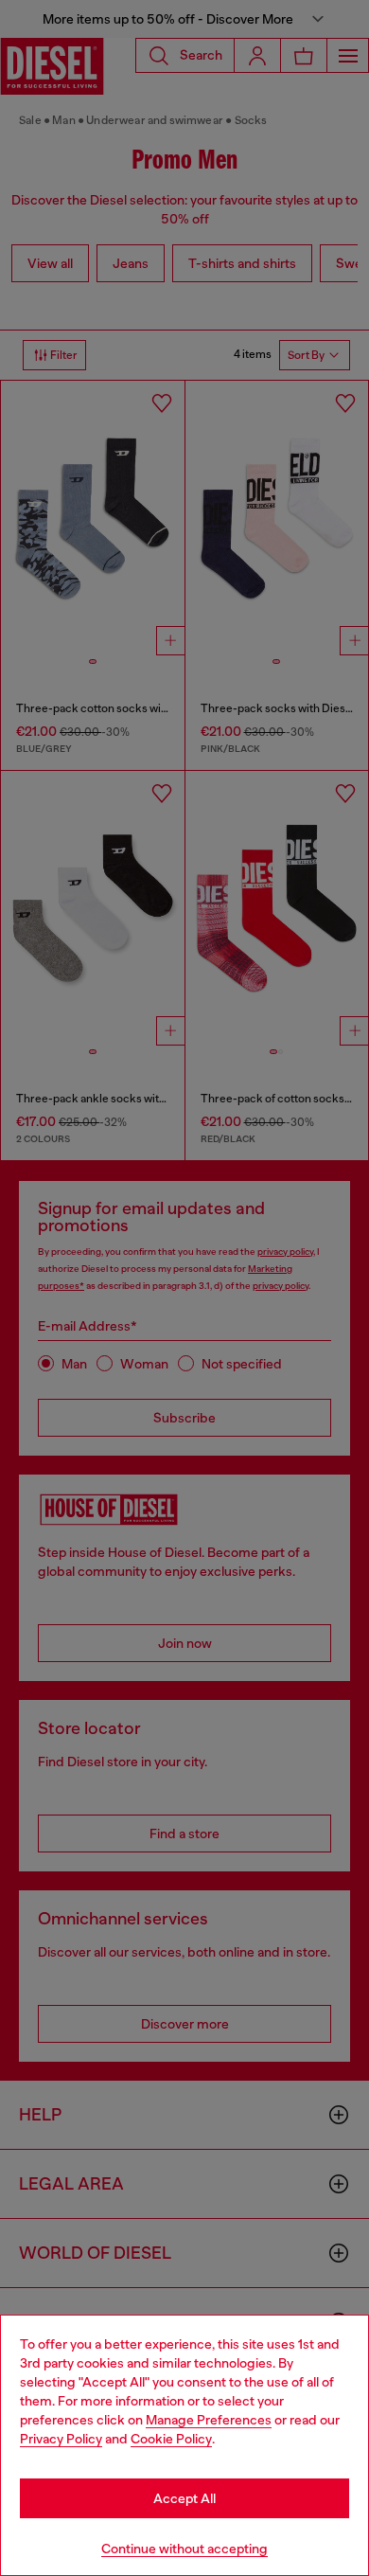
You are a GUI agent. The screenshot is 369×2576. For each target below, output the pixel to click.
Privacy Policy (61, 2439)
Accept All (184, 2498)
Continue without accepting (184, 2549)
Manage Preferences (209, 2420)
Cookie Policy (171, 2439)
